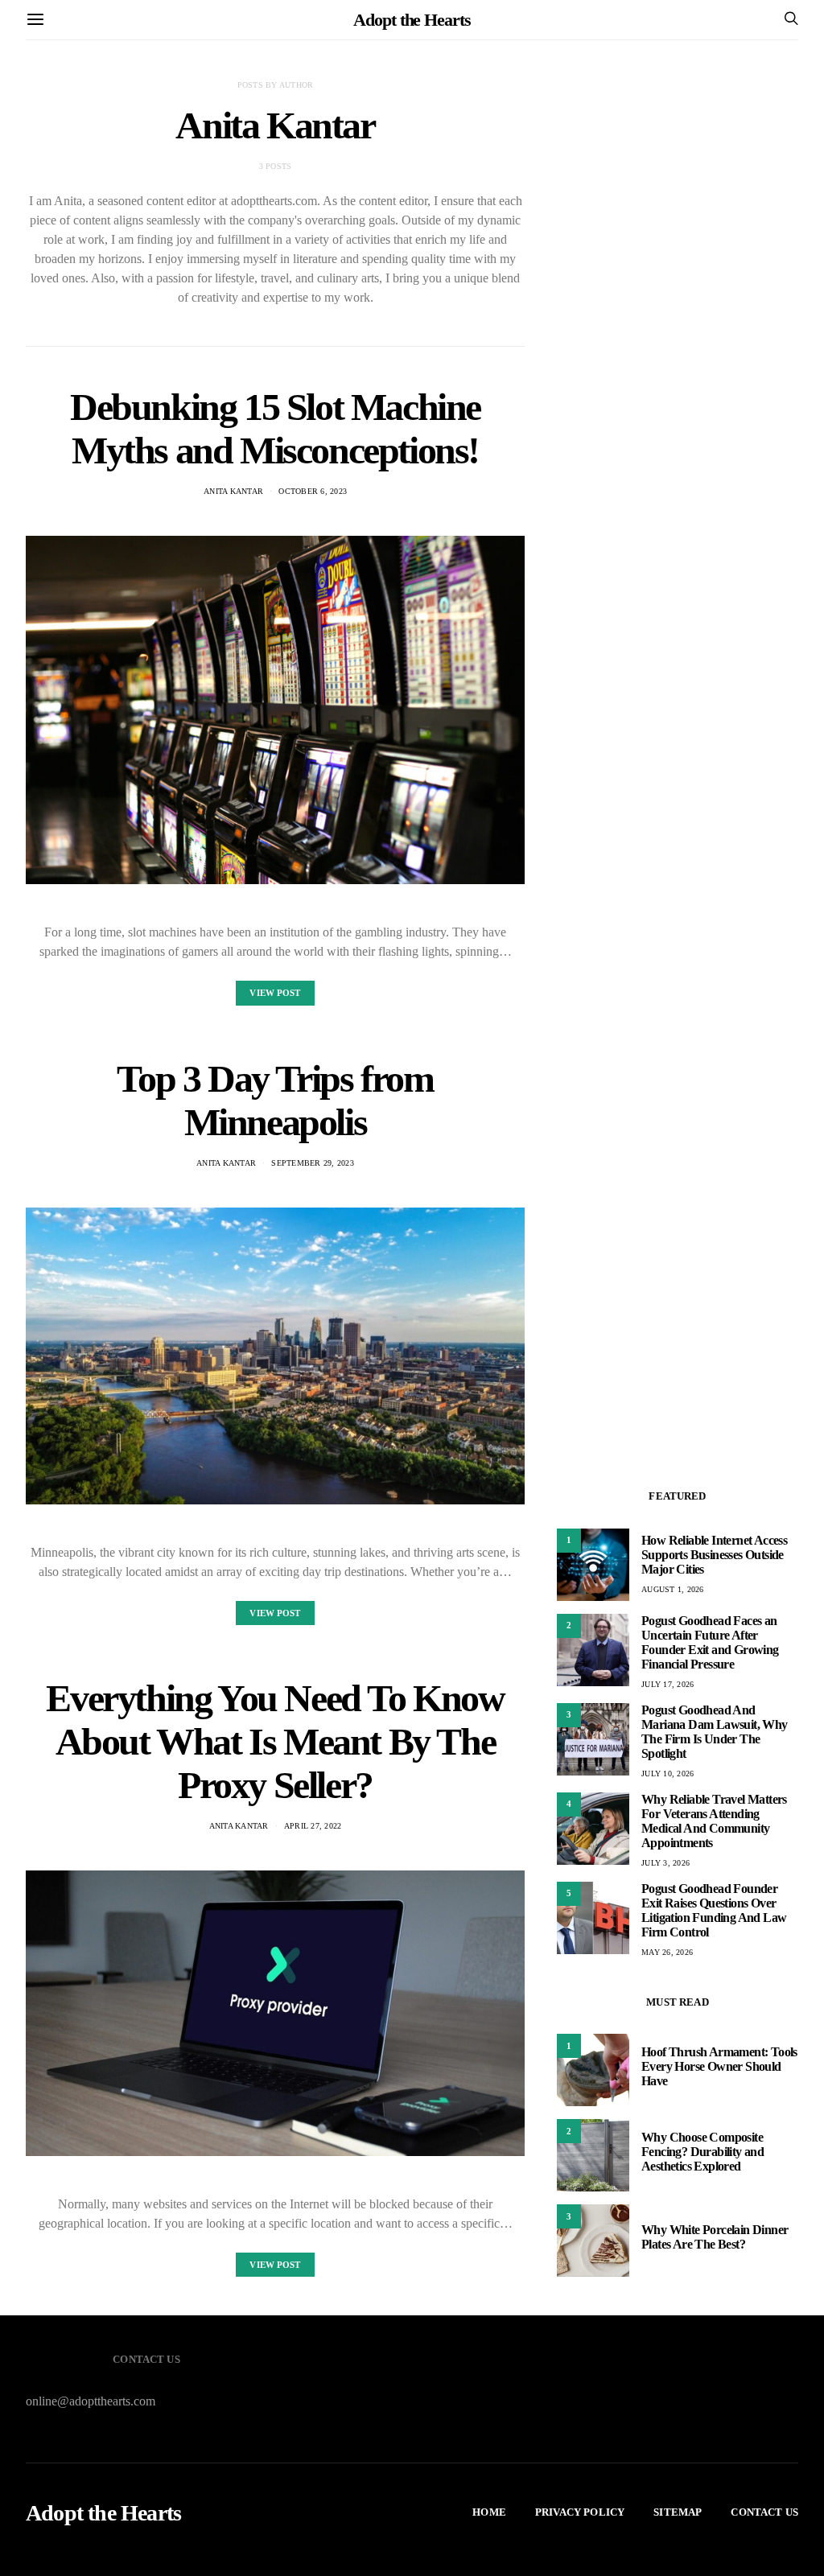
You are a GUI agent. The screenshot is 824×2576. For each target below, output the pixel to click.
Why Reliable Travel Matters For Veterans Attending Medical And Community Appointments (714, 1821)
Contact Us (764, 2512)
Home (489, 2512)
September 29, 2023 (313, 1163)
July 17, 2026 (667, 1684)
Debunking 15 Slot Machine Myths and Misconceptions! (275, 428)
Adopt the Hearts (412, 20)
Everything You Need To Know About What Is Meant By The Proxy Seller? (275, 1741)
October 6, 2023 (313, 491)
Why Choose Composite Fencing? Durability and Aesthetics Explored (702, 2152)
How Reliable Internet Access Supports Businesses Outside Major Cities (714, 1555)
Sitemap (678, 2512)
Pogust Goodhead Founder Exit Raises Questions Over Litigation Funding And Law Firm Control (714, 1910)
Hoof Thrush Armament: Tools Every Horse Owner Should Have (719, 2066)
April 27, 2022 (313, 1826)
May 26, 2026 (667, 1952)
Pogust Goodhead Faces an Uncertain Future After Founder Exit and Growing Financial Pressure (710, 1642)
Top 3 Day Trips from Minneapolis (275, 1100)
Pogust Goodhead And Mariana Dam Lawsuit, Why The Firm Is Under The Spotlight (715, 1732)
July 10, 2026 (667, 1774)
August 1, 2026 (673, 1589)
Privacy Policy (580, 2512)
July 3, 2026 (665, 1863)
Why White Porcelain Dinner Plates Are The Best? (715, 2237)
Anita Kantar (233, 491)
